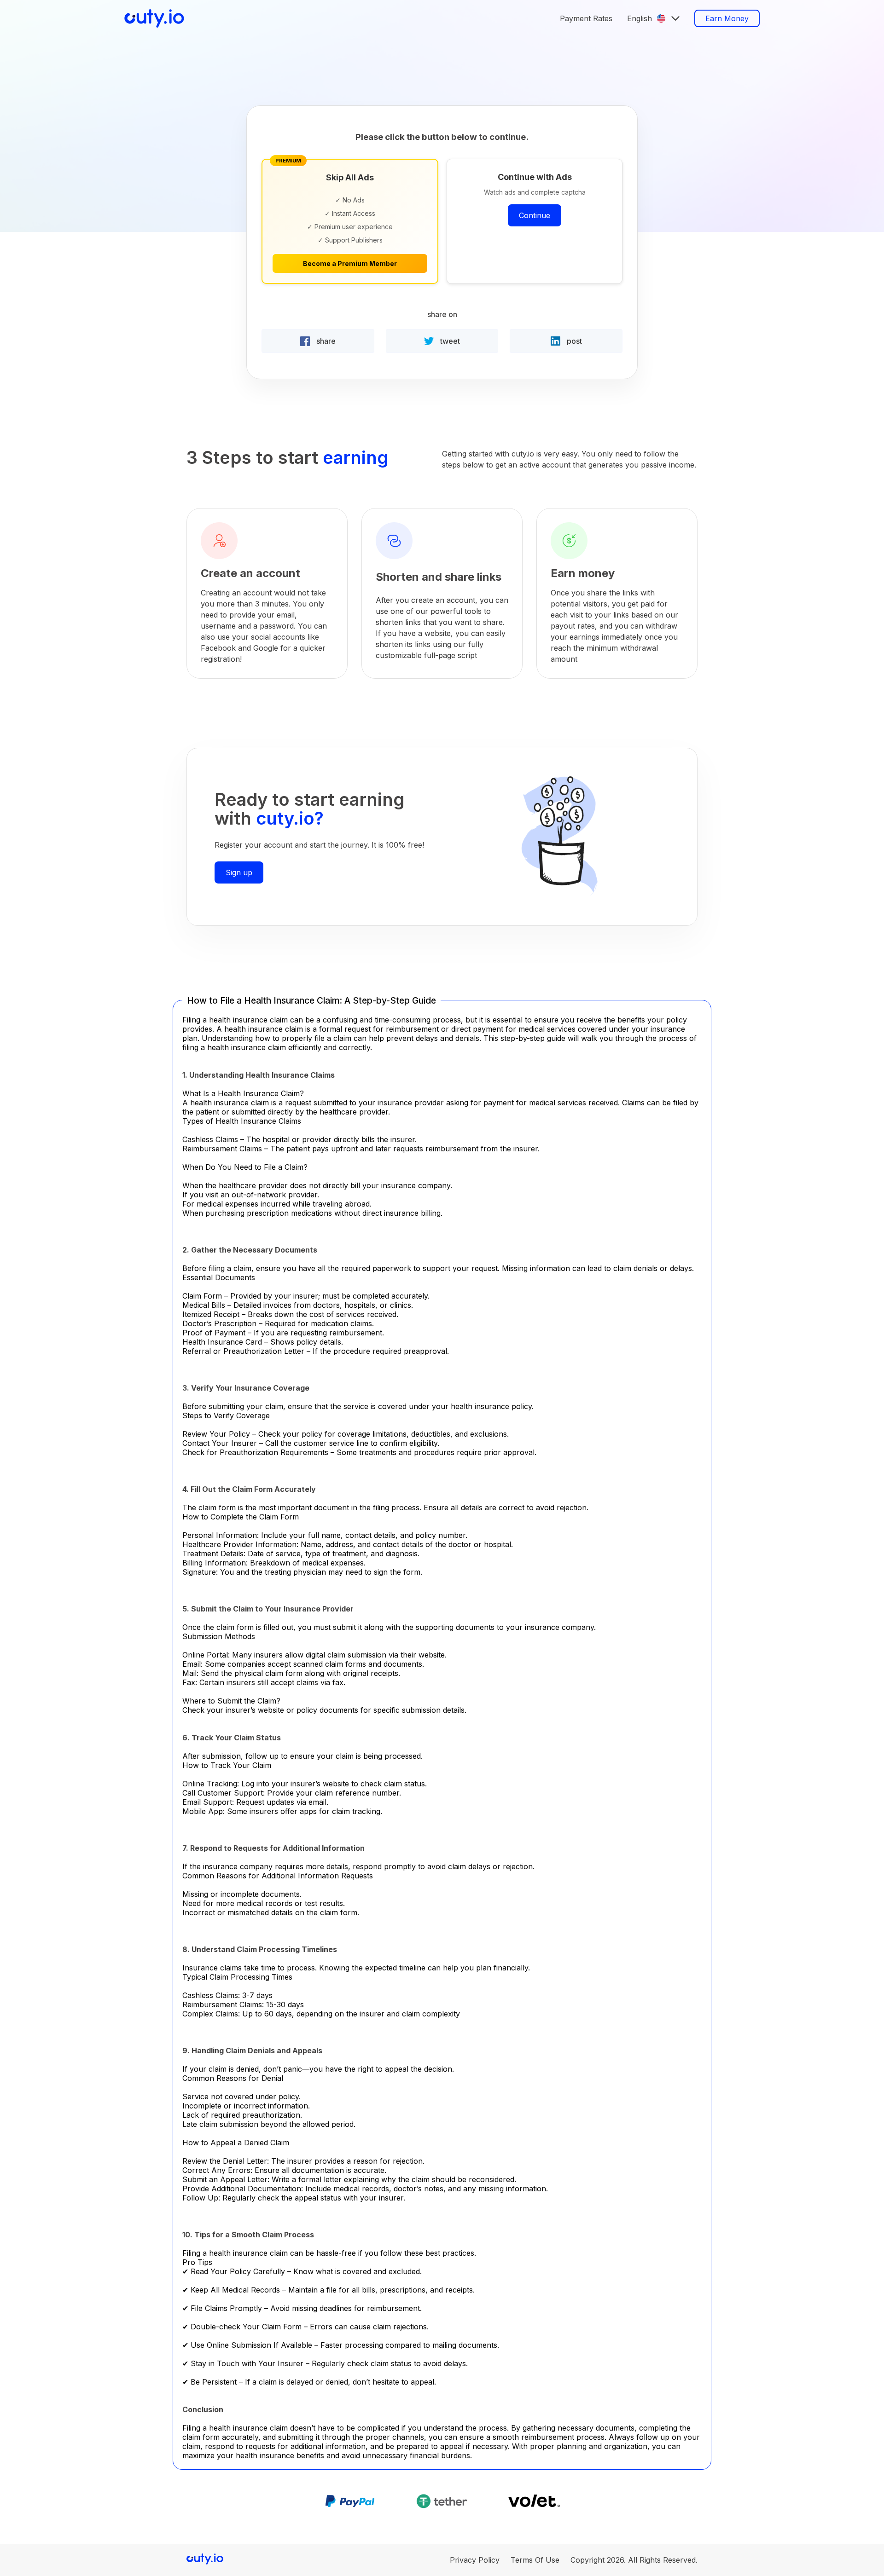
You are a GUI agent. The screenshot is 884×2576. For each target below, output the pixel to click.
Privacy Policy (475, 2560)
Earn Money (727, 18)
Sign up (239, 872)
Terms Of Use (535, 2560)
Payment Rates (586, 18)
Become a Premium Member (350, 263)
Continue (535, 215)
